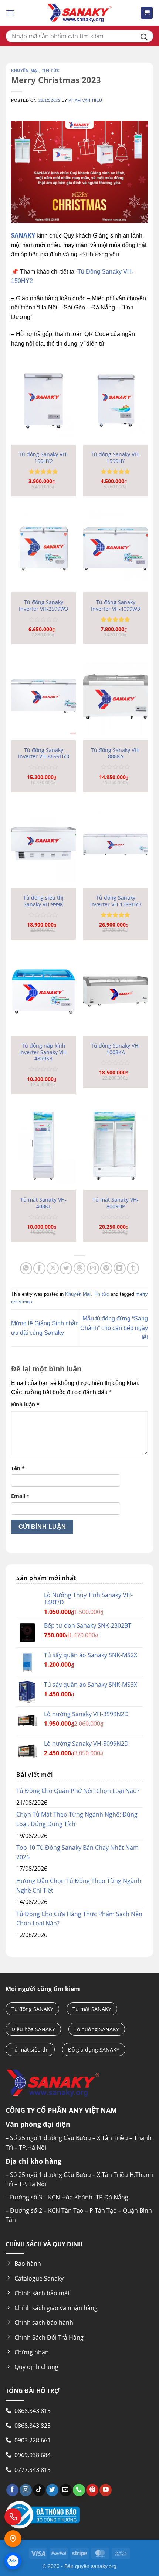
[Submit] (144, 36)
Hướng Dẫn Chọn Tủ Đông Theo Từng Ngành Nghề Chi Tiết (79, 1886)
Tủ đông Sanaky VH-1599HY (116, 458)
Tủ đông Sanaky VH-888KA (116, 753)
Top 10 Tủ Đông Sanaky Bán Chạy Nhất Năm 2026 (77, 1852)
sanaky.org (104, 2566)
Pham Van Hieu (85, 100)
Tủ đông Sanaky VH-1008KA (116, 1049)
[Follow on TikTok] (39, 2490)
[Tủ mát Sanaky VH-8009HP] (116, 1146)
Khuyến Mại (25, 70)
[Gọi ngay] (13, 2517)
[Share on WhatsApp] (26, 1268)
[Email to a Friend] (93, 1268)
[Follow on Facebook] (12, 2490)
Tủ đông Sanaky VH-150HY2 (43, 458)
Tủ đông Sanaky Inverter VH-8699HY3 (44, 753)
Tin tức (51, 70)
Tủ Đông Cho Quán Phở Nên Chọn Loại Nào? (78, 1791)
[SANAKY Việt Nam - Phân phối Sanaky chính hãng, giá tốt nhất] (79, 13)
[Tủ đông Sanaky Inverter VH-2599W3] (43, 548)
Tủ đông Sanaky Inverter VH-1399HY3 (116, 901)
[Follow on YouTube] (106, 2490)
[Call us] (79, 2490)
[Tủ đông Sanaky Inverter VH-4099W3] (116, 548)
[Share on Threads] (80, 1268)
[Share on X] (53, 1268)
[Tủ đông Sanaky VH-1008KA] (116, 991)
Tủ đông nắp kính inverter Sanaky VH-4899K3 (43, 1052)
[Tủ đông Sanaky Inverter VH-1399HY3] (116, 844)
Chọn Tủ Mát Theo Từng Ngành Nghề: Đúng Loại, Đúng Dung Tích (77, 1819)
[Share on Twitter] (66, 1268)
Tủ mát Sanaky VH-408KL (43, 1203)
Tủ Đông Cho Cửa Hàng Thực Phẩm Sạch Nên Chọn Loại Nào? (79, 1919)
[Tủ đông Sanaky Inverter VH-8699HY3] (43, 696)
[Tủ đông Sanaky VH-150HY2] (43, 400)
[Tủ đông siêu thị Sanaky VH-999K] (43, 844)
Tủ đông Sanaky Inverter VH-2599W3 (43, 605)
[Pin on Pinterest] (106, 1268)
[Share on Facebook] (39, 1268)
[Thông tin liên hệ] (13, 2539)
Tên (18, 1468)
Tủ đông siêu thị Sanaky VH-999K (43, 901)
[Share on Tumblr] (133, 1268)
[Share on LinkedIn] (120, 1268)
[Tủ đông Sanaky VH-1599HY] (116, 400)
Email (20, 1496)
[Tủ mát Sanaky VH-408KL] (43, 1146)
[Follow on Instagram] (26, 2490)
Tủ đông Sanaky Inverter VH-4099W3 (116, 605)
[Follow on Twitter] (52, 2490)
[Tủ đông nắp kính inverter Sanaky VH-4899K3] (43, 991)
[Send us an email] (66, 2490)
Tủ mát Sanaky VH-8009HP (116, 1203)
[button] (10, 13)
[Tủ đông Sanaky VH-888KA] (116, 696)
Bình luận (25, 1404)
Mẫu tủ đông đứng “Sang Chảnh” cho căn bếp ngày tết (114, 1328)
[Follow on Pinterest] (92, 2490)
